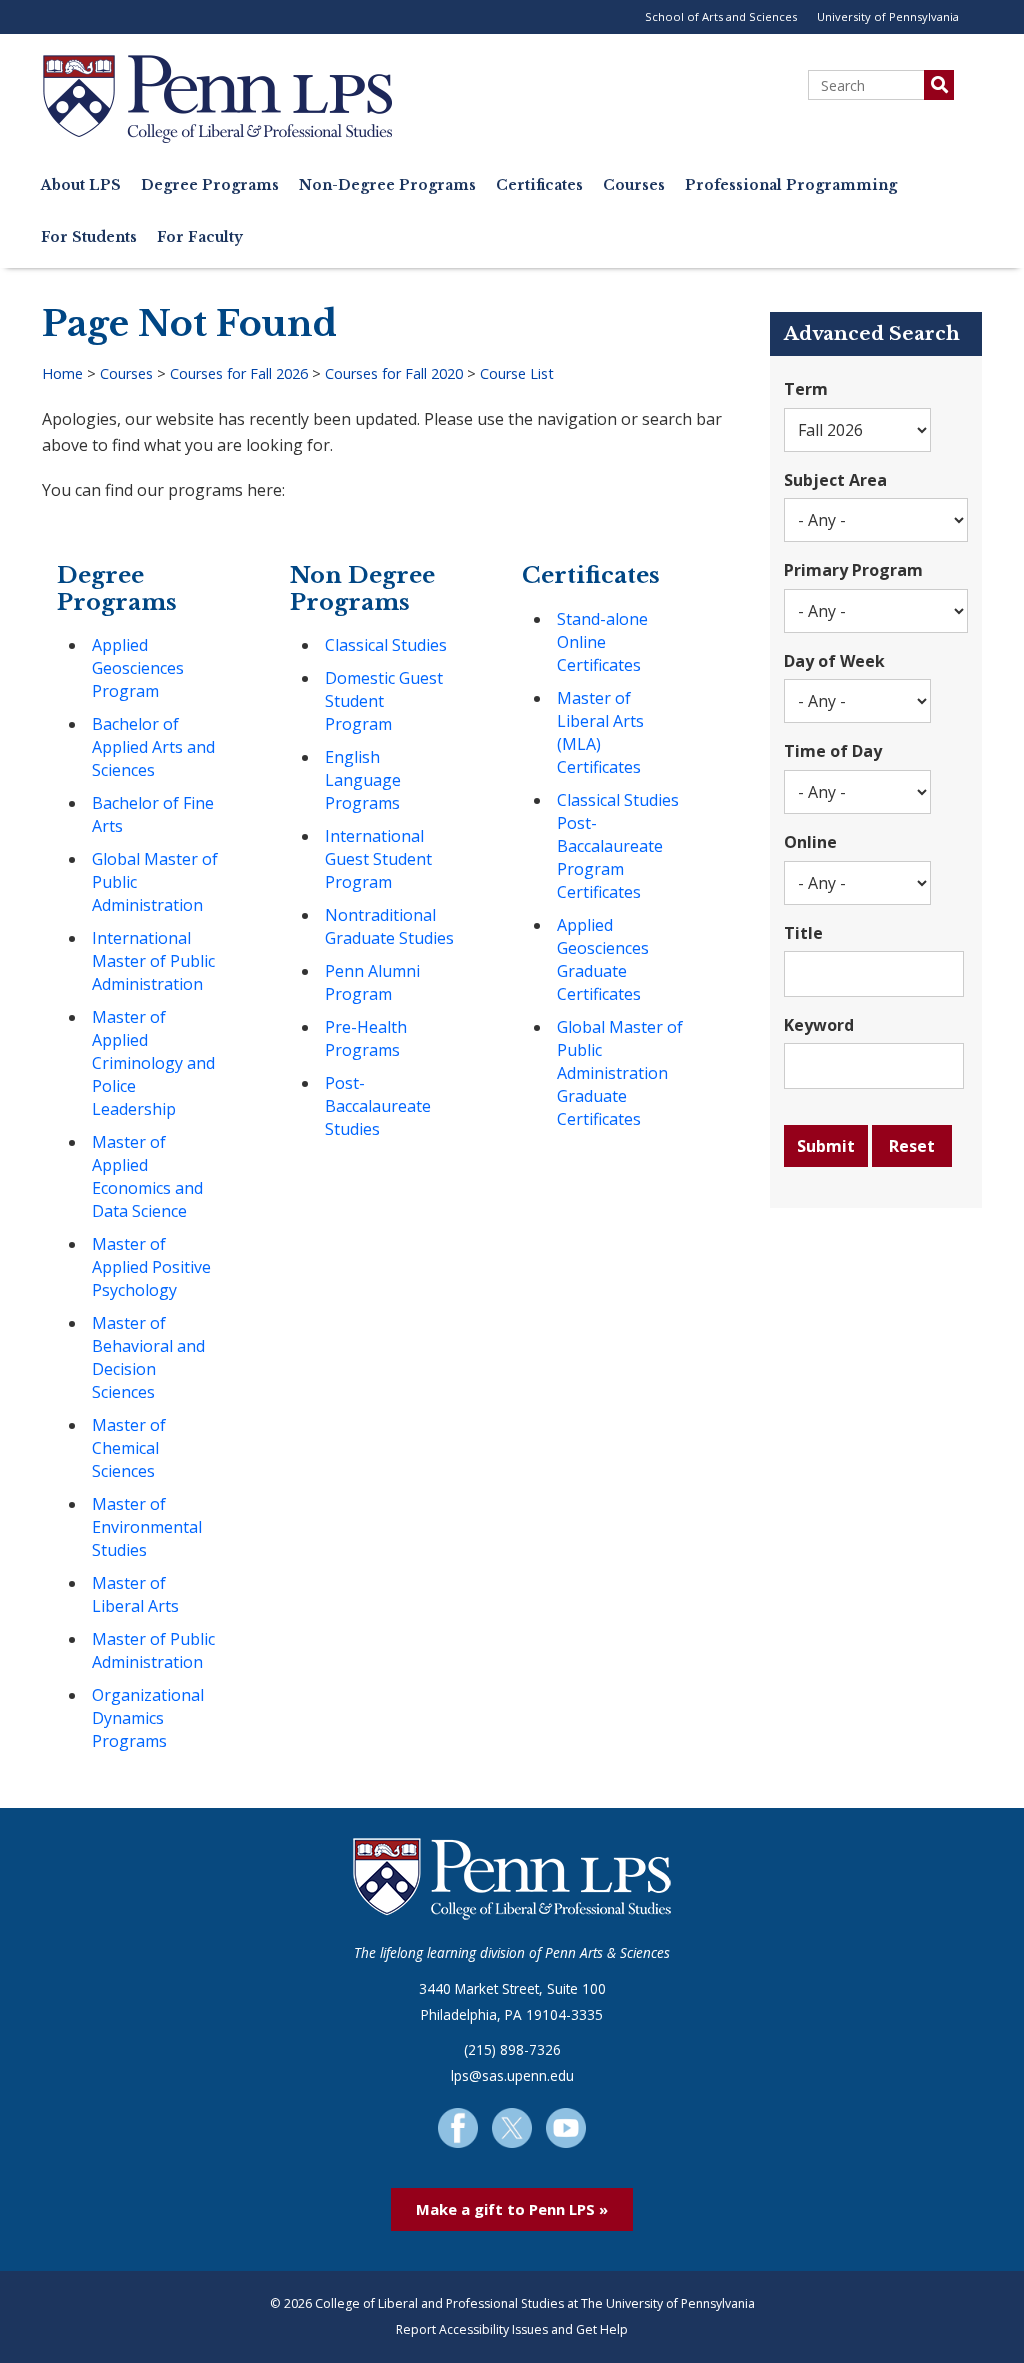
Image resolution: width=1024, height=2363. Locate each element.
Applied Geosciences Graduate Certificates (603, 959)
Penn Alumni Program (372, 982)
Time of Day (833, 751)
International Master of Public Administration (153, 961)
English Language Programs (363, 780)
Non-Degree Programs (387, 185)
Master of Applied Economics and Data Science (147, 1176)
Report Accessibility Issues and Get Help (512, 2329)
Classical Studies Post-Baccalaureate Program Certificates (618, 846)
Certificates (539, 185)
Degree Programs (210, 185)
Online (810, 842)
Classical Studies (386, 645)
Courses (634, 185)
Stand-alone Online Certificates (602, 642)
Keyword (819, 1025)
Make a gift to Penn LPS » (512, 2209)
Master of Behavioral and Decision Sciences (148, 1357)
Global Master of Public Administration (155, 882)
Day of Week (834, 661)
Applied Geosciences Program (138, 668)
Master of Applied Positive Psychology (151, 1267)
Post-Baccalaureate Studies (378, 1106)
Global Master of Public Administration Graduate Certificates (620, 1073)
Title (803, 933)
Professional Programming (791, 185)
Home (62, 373)
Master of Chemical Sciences (129, 1448)
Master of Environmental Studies (147, 1527)
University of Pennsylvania (888, 16)
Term (806, 389)
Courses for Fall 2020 (394, 373)
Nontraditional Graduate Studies (389, 926)
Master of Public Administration (153, 1650)
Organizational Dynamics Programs (148, 1718)
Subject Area (835, 480)
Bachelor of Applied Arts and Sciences (153, 747)
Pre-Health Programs (366, 1038)
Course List (517, 373)
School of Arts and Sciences (721, 16)
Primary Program (853, 570)
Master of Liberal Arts (135, 1594)
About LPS (81, 185)
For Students (89, 237)
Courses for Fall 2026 (239, 373)
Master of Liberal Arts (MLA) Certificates (600, 732)
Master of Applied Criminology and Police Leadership (153, 1063)
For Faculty (200, 237)
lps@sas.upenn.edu (512, 2075)
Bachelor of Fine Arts (153, 814)
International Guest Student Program (378, 859)
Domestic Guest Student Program (384, 701)
